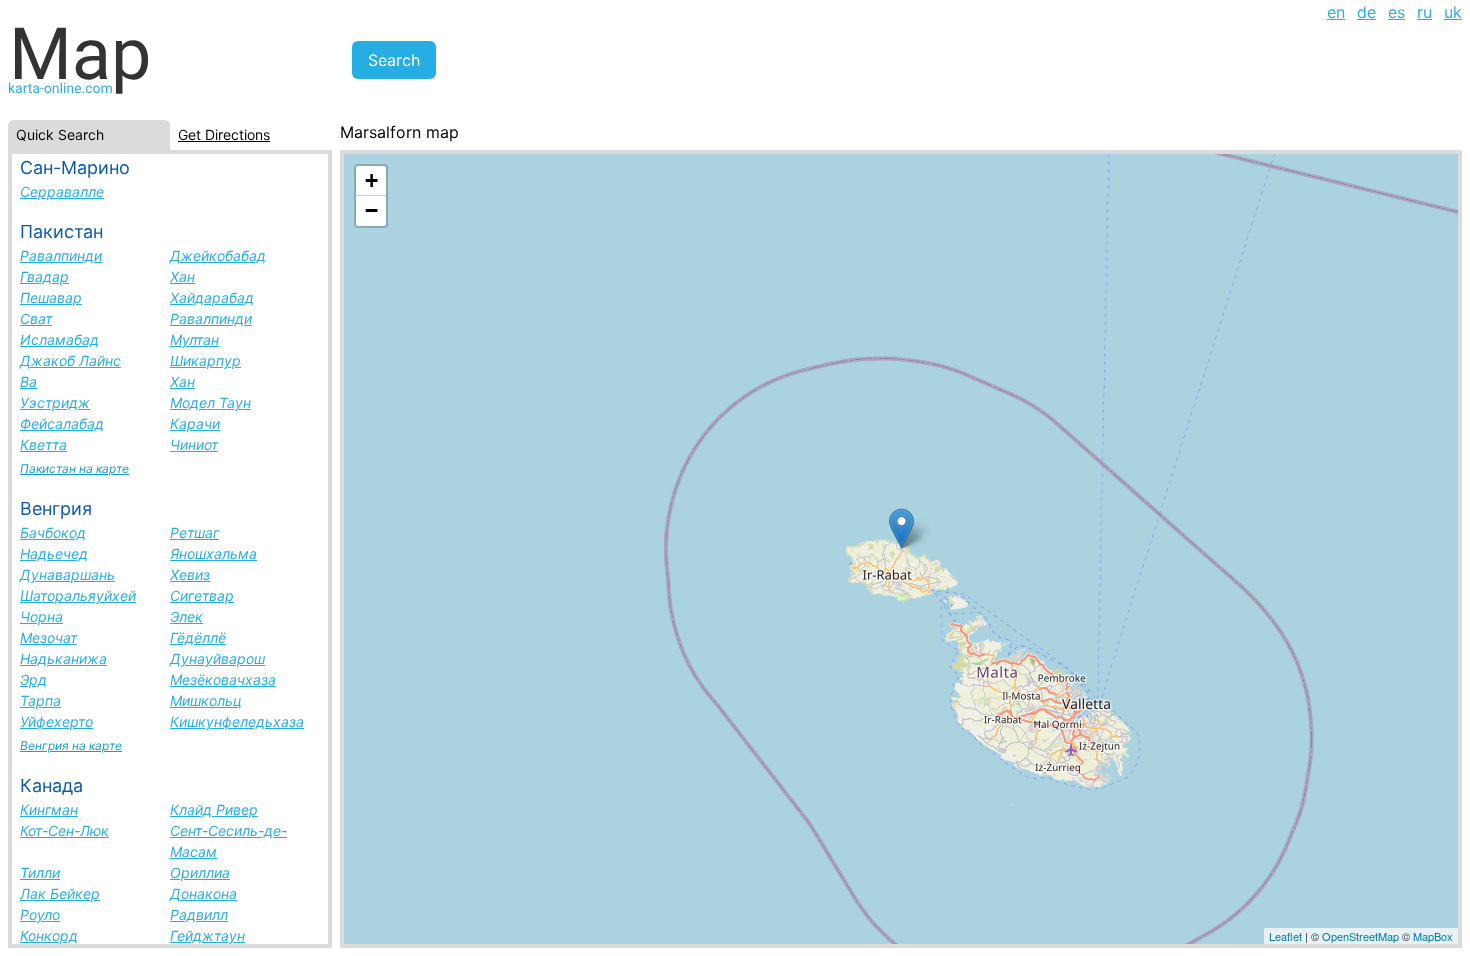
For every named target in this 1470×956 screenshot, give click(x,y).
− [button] (371, 210)
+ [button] (371, 180)
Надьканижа (63, 658)
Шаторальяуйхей (78, 595)
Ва (28, 381)
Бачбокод (53, 532)
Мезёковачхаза (223, 679)
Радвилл (199, 914)
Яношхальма (213, 553)
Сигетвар (202, 595)
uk (1453, 12)
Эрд (33, 679)
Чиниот (194, 444)
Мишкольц (206, 700)
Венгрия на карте (71, 745)
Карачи (195, 423)
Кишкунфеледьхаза (237, 721)
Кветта (43, 444)
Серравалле (62, 191)
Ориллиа (200, 872)
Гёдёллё (198, 637)
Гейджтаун (207, 935)
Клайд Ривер (214, 809)
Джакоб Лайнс (70, 360)
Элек (186, 616)
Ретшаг (194, 532)
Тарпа (40, 700)
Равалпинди (61, 255)
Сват (36, 318)
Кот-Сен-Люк (64, 830)
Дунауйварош (217, 658)
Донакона (203, 893)
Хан (182, 276)
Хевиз (190, 574)
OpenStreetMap (1360, 936)
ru (1424, 12)
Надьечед (54, 553)
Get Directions (224, 134)
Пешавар (51, 297)
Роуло (40, 914)
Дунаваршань (67, 574)
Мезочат (48, 637)
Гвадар (44, 276)
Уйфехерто (56, 721)
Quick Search (60, 134)
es (1396, 12)
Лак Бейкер (60, 893)
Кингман (49, 809)
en (1336, 12)
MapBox (1433, 936)
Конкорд (49, 935)
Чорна (41, 616)
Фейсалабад (62, 423)
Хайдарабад (212, 297)
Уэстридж (55, 402)
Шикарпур (205, 360)
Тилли (40, 872)
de (1366, 12)
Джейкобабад (218, 255)
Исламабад (59, 339)
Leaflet (1285, 936)
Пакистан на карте (74, 468)
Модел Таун (210, 402)
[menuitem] (1336, 12)
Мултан (194, 339)
